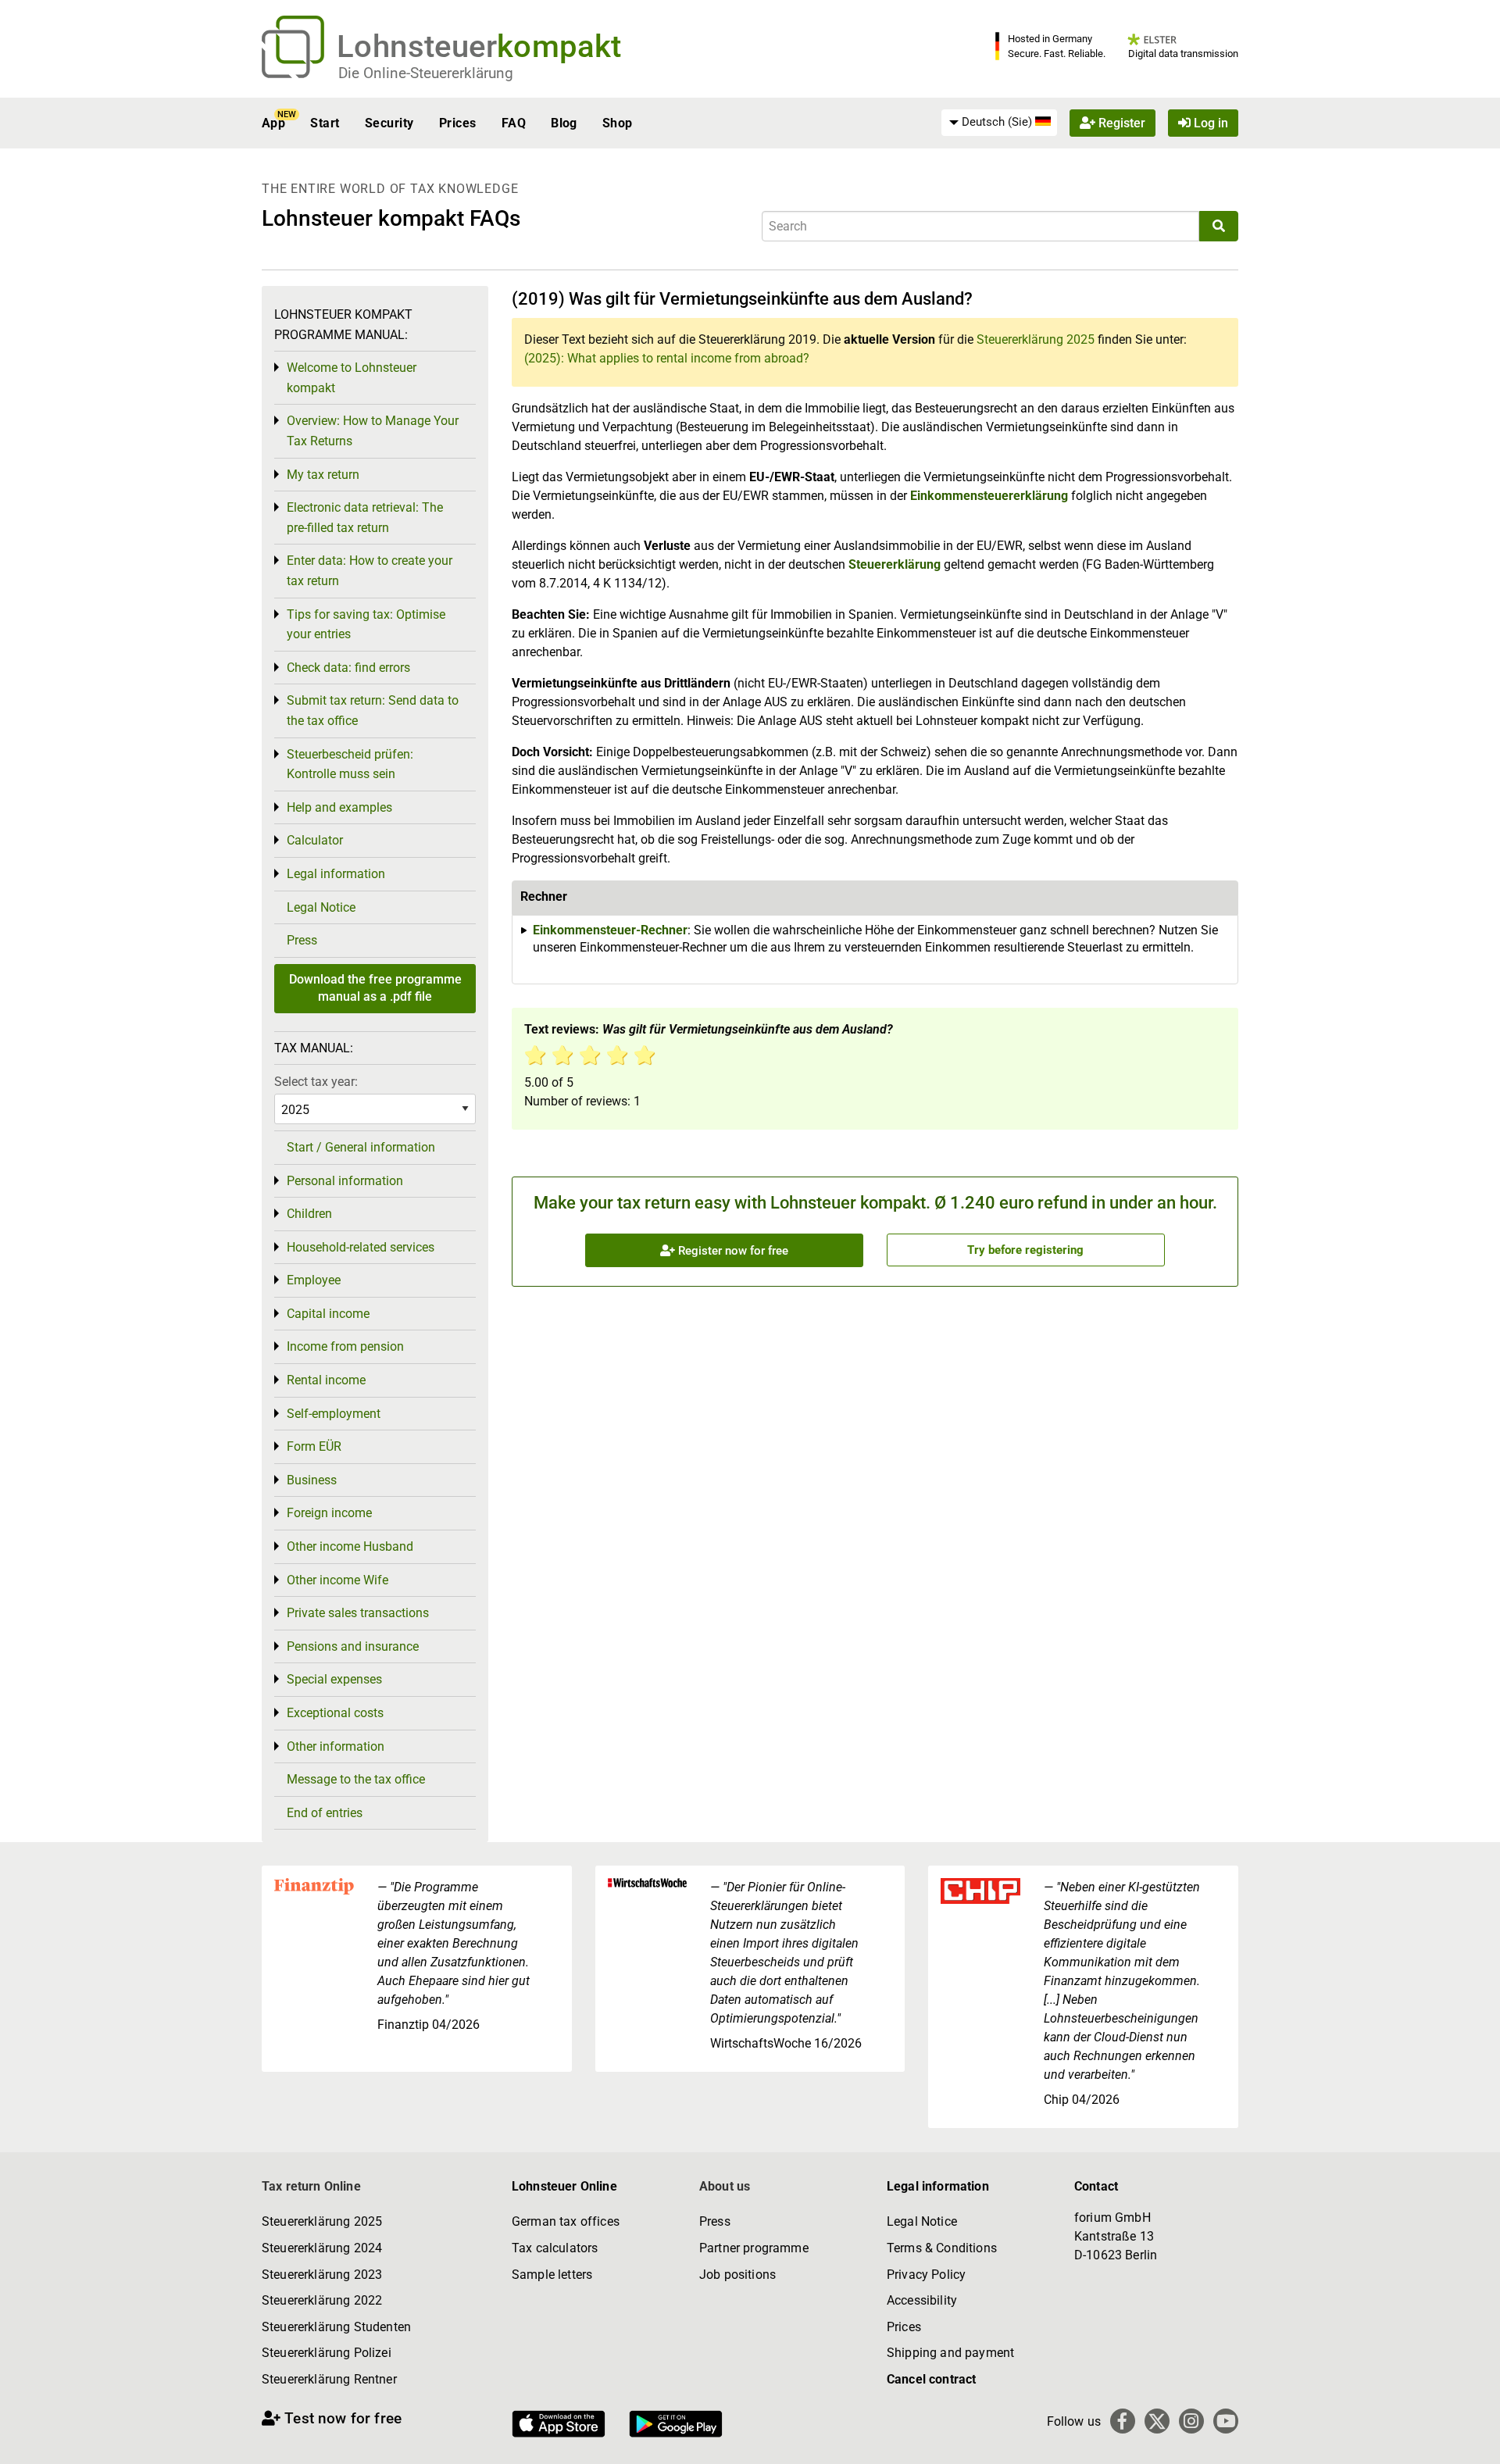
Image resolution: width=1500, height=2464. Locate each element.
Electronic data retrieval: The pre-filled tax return (365, 518)
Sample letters (552, 2275)
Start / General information (361, 1147)
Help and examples (339, 807)
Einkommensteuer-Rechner (610, 930)
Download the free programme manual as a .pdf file (375, 988)
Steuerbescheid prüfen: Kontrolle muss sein (350, 764)
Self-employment (334, 1414)
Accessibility (922, 2300)
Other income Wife (337, 1580)
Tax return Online (311, 2186)
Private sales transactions (358, 1613)
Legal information (336, 874)
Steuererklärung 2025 (1036, 339)
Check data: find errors (348, 668)
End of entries (325, 1813)
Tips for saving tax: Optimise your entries (366, 625)
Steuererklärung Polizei (327, 2353)
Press (302, 940)
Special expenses (334, 1679)
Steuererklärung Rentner (329, 2379)
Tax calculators (555, 2248)
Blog (564, 123)
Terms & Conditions (942, 2248)
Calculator (315, 840)
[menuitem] (999, 123)
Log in (1209, 123)
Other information (336, 1746)
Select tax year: (316, 1082)
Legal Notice (321, 907)
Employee (314, 1280)
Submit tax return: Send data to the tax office (373, 711)
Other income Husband (350, 1546)
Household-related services (361, 1247)
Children (309, 1214)
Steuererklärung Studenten (336, 2327)
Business (312, 1480)
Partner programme (754, 2248)
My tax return (323, 475)
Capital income (328, 1314)
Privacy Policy (926, 2275)
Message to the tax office (356, 1779)
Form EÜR (314, 1446)
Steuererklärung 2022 (322, 2300)
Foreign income (329, 1513)
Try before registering (1025, 1250)
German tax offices (566, 2221)
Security (389, 123)
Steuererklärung (895, 564)
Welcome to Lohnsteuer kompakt (352, 378)
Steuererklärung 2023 (322, 2275)
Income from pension (345, 1346)
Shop (618, 123)
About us (725, 2186)
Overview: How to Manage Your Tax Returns (373, 431)
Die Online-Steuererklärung (426, 73)
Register (1120, 123)
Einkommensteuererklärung (989, 496)
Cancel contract (931, 2379)
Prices (458, 123)
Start (325, 123)
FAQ (514, 123)
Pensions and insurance (353, 1646)
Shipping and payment (950, 2353)
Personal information (345, 1181)
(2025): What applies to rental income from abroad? (667, 358)
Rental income (326, 1380)
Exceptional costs (335, 1713)
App (273, 123)
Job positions (737, 2275)
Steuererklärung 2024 (322, 2248)
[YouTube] (1226, 2421)
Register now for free (732, 1251)
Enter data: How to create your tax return (370, 571)
